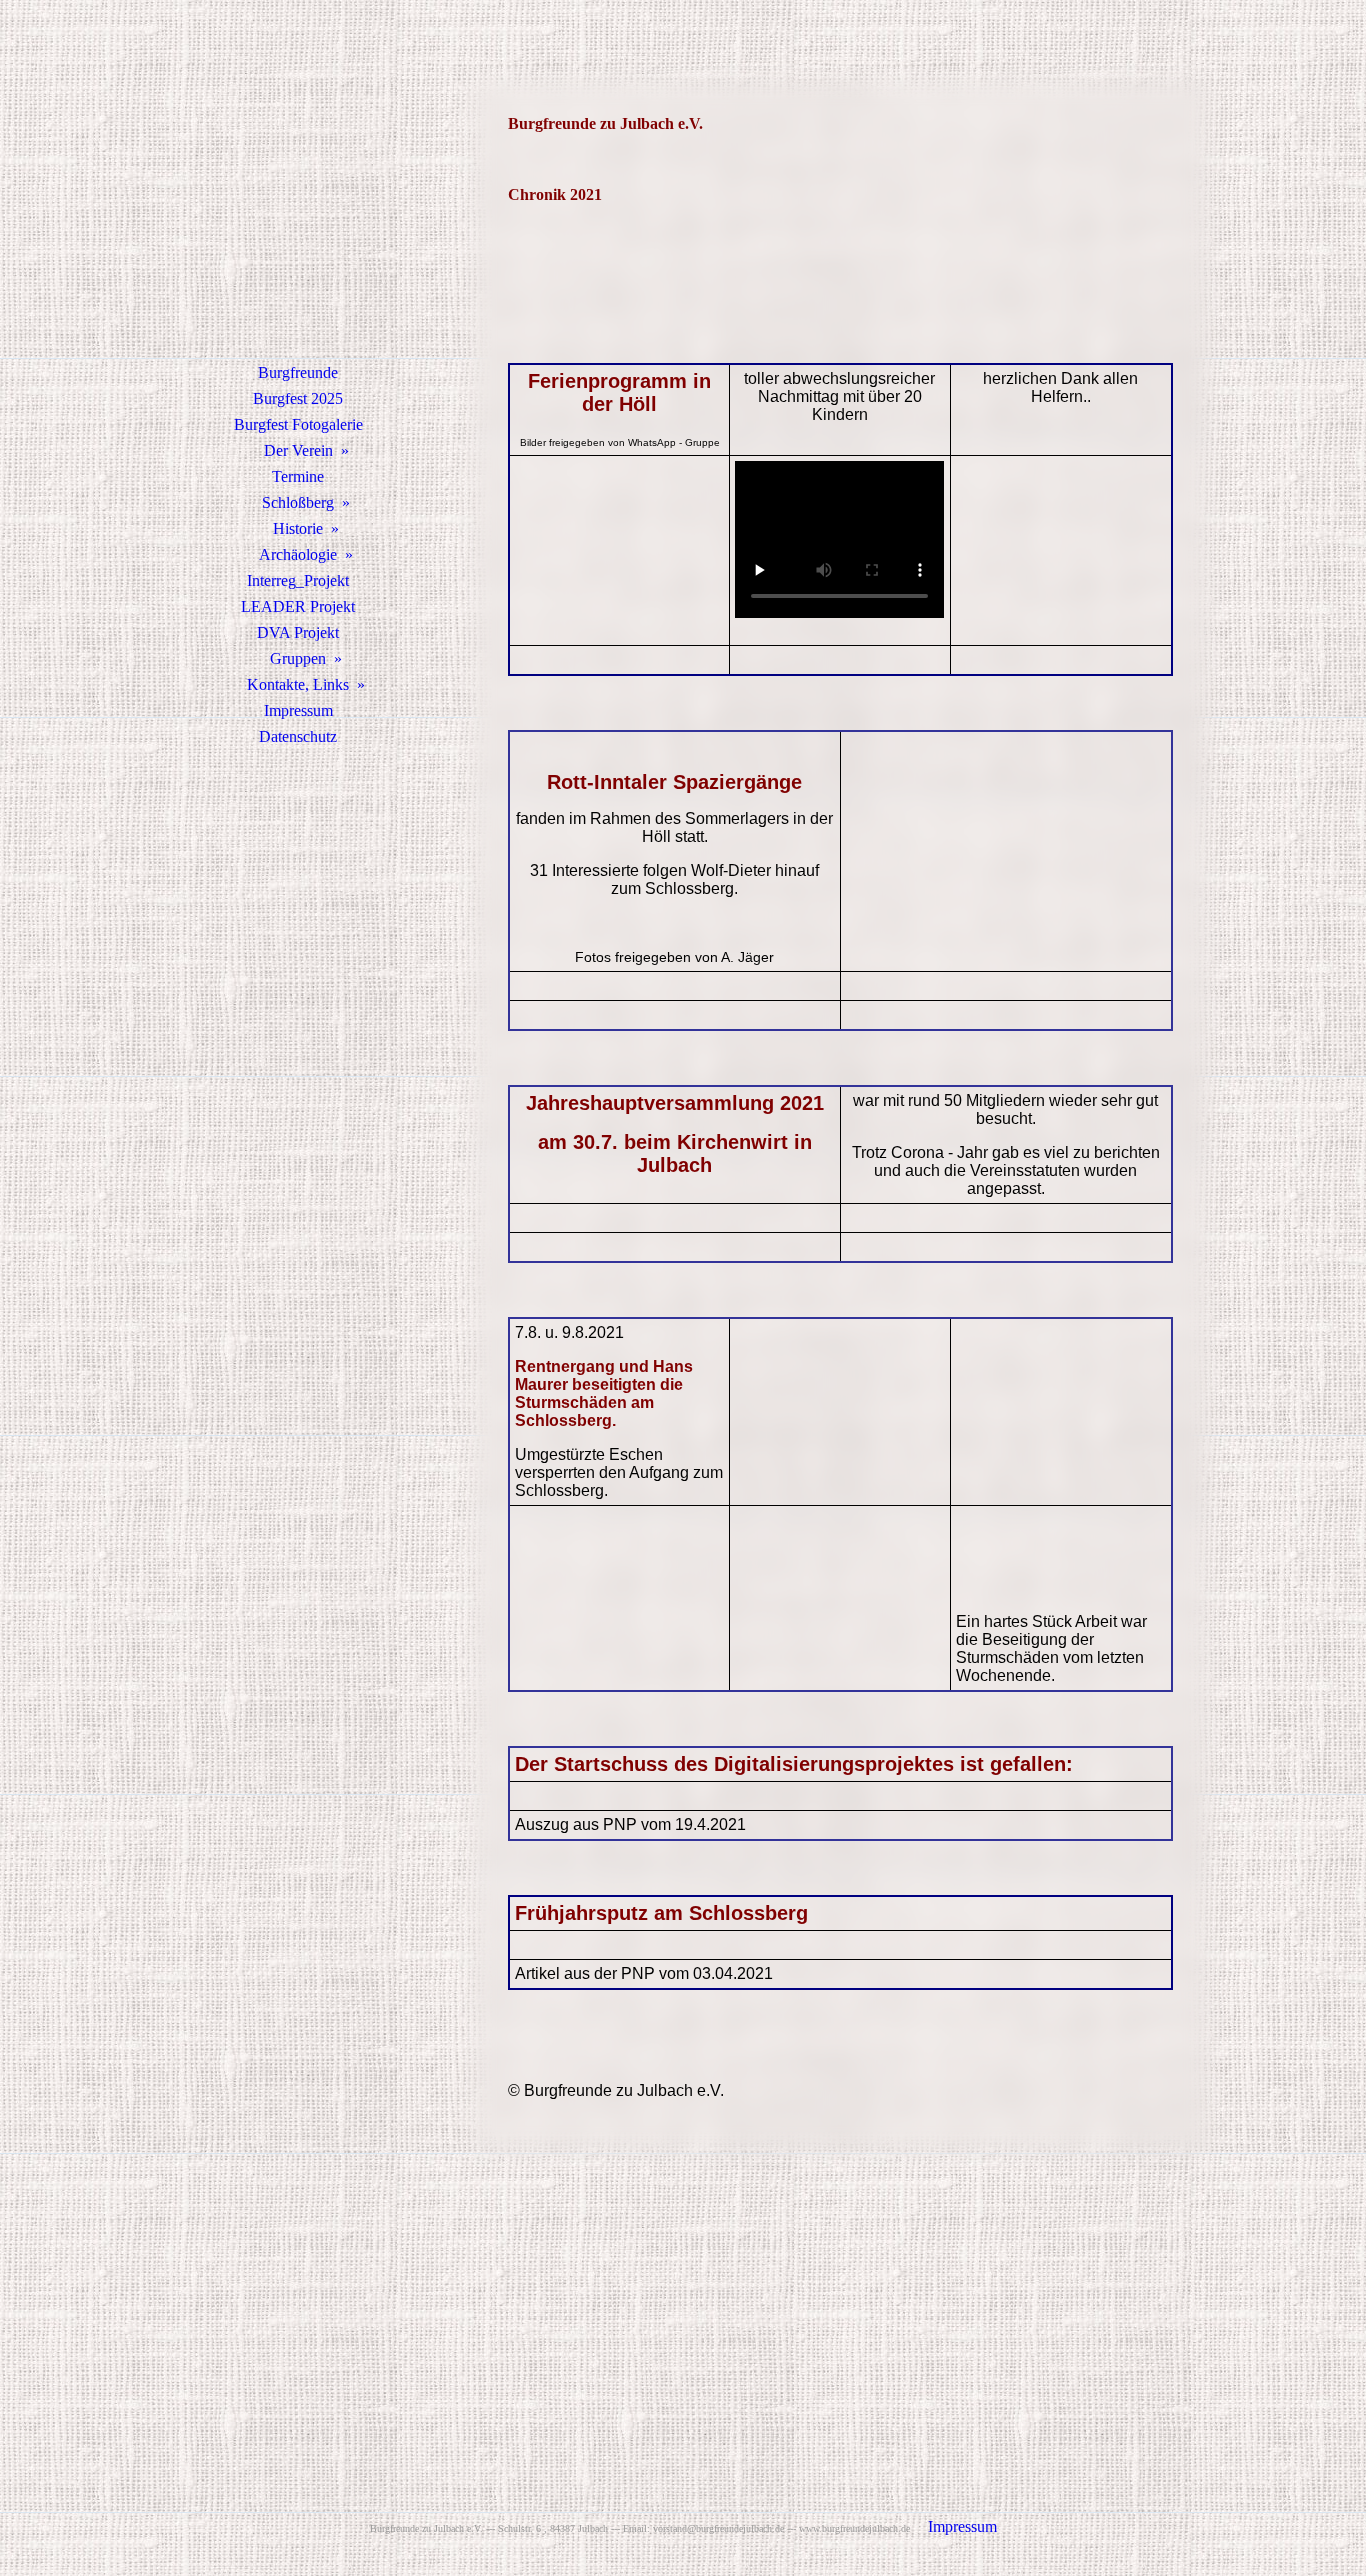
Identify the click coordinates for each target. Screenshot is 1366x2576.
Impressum (298, 710)
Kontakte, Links (298, 684)
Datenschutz (298, 736)
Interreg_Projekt (298, 580)
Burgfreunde (298, 372)
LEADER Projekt (298, 606)
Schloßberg (298, 502)
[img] (298, 205)
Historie (298, 528)
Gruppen (298, 658)
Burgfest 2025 (298, 398)
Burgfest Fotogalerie (298, 424)
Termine (298, 476)
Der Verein (298, 450)
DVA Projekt (298, 632)
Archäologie (298, 554)
